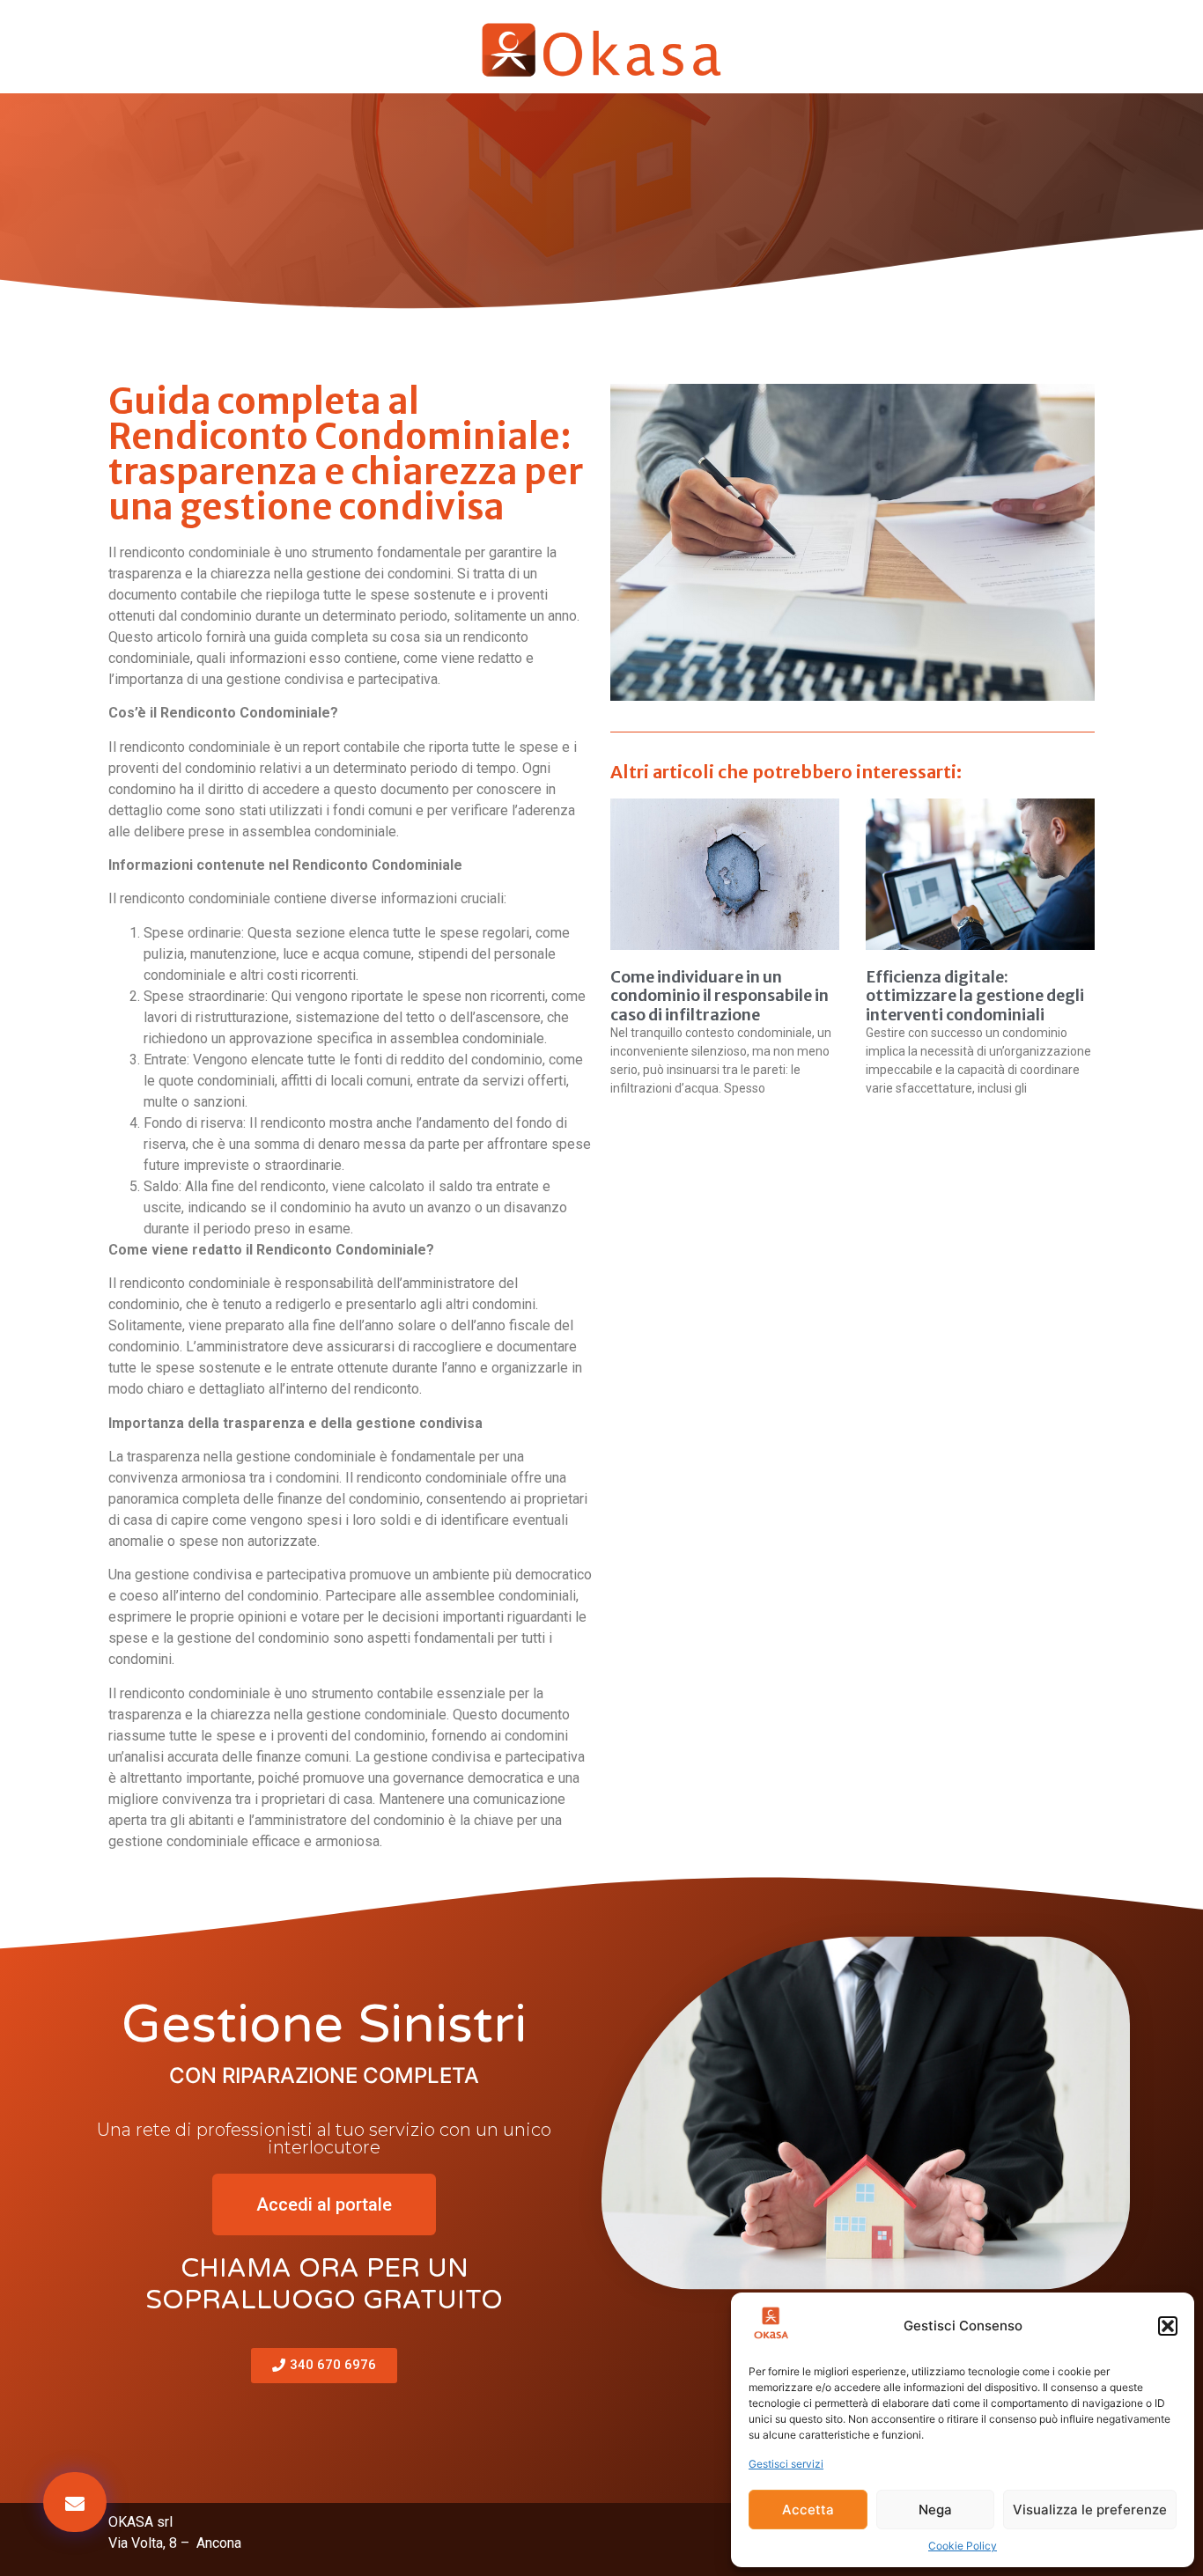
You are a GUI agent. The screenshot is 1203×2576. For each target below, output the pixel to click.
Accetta (808, 2510)
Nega (935, 2510)
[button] (1168, 2326)
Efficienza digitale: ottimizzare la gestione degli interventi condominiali (975, 996)
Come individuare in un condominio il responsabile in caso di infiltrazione (720, 996)
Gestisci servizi (786, 2464)
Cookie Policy (963, 2546)
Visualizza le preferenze (1090, 2510)
